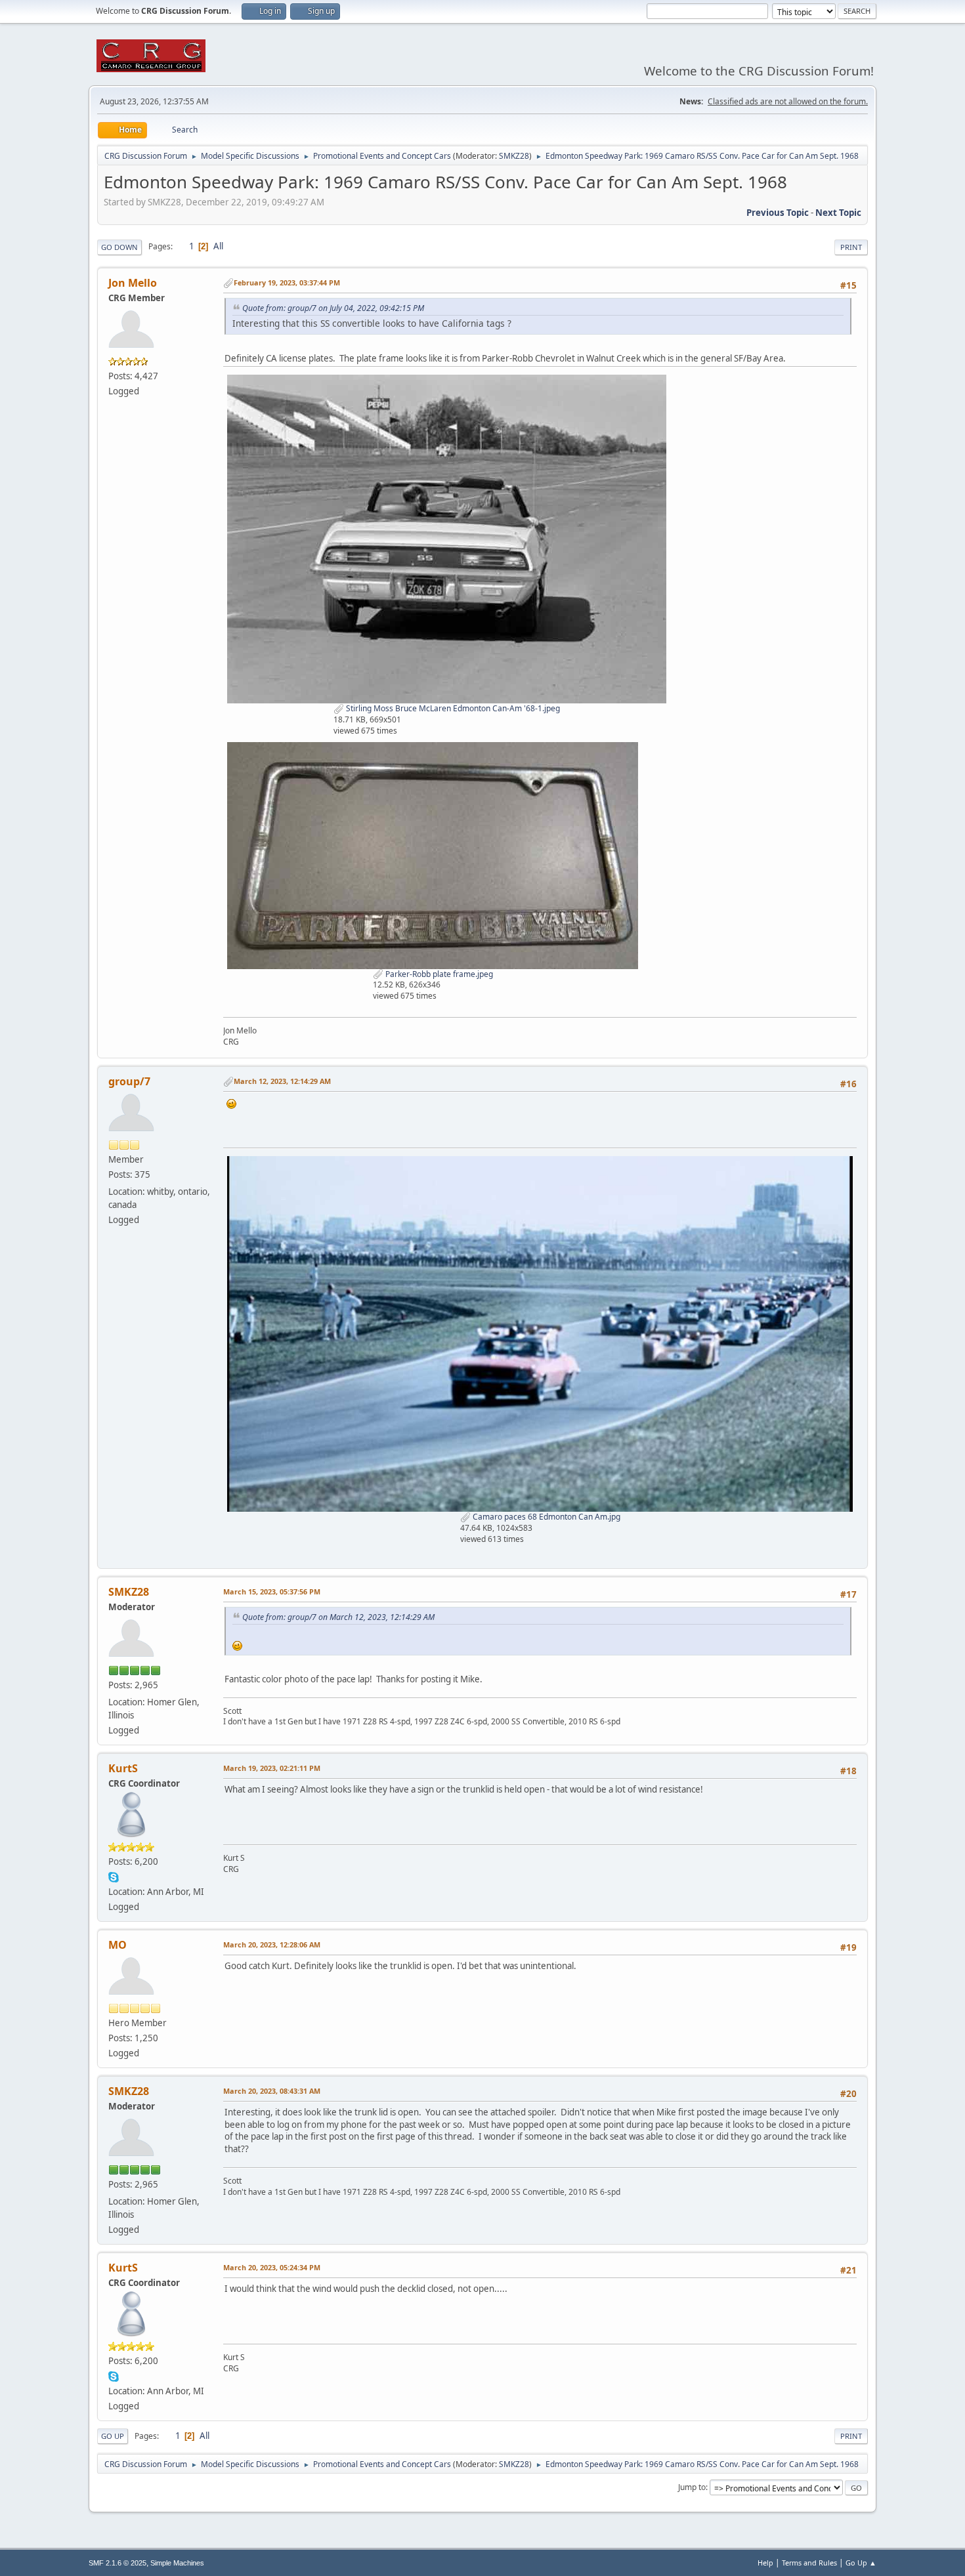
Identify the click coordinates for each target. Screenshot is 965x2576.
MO (118, 1945)
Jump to (692, 2487)
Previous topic (778, 213)
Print (851, 247)
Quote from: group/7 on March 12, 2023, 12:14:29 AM (338, 1617)
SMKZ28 (514, 156)
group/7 (129, 1081)
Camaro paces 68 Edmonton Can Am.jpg (546, 1517)
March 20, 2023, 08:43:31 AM (272, 2091)
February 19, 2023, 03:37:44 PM (287, 282)
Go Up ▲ (861, 2563)
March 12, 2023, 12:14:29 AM (282, 1081)
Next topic (838, 213)
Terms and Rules (809, 2563)
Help (765, 2563)
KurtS (123, 1768)
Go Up (113, 2436)
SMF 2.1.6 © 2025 (118, 2563)
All (218, 246)
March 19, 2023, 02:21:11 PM (272, 1768)
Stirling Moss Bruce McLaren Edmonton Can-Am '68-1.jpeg (452, 708)
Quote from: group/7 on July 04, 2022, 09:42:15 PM (333, 308)
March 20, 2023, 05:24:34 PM (272, 2267)
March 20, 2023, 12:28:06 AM (272, 1944)
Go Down (119, 247)
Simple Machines (177, 2563)
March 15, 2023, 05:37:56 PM (272, 1591)
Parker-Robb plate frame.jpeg (438, 974)
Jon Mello (133, 283)
